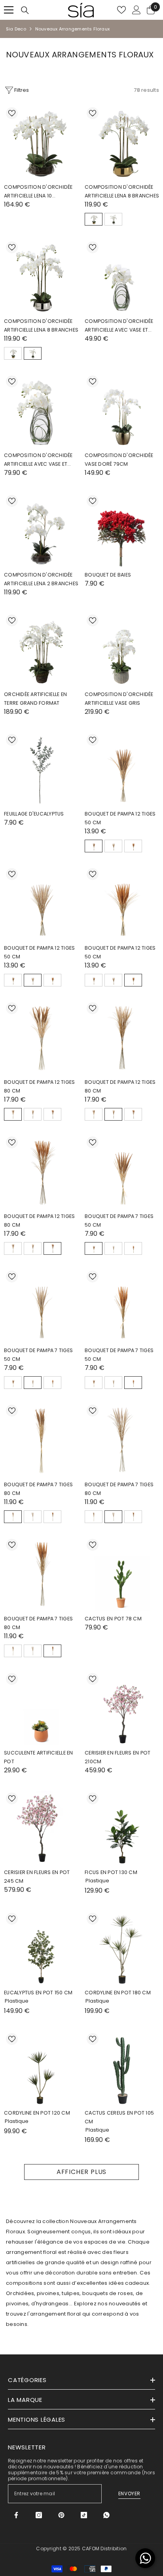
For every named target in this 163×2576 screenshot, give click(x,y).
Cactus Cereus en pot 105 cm (119, 2117)
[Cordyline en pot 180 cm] (122, 1948)
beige (113, 846)
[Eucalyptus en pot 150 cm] (41, 1948)
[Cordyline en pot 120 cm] (41, 2068)
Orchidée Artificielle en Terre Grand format (35, 699)
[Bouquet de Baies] (122, 530)
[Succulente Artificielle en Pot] (41, 1708)
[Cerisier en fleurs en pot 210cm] (122, 1708)
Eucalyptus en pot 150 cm (38, 1993)
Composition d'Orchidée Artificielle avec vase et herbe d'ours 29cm (119, 326)
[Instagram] (39, 2515)
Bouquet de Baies (108, 575)
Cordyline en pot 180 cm (118, 1993)
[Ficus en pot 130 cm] (122, 1828)
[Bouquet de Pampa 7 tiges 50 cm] (122, 1172)
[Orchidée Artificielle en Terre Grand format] (41, 650)
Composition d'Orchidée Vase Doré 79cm (119, 460)
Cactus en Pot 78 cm (113, 1619)
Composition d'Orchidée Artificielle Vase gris (119, 699)
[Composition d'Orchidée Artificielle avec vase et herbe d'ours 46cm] (41, 411)
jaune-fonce (133, 846)
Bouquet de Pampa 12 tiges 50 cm (120, 818)
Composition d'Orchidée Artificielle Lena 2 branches (41, 579)
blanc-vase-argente (113, 219)
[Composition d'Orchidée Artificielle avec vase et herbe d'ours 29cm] (122, 277)
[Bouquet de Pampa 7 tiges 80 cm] (41, 1440)
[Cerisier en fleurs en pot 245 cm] (41, 1828)
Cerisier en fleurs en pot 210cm (118, 1757)
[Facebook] (16, 2515)
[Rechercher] (25, 10)
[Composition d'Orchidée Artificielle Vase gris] (122, 650)
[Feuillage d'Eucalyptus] (41, 769)
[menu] (9, 10)
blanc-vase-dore (94, 219)
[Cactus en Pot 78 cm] (122, 1574)
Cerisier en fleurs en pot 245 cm (37, 1877)
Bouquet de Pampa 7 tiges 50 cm (119, 1221)
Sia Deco (16, 29)
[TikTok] (84, 2515)
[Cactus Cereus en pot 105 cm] (122, 2068)
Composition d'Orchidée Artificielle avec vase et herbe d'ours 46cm (38, 460)
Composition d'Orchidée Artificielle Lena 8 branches (122, 191)
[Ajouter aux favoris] (12, 113)
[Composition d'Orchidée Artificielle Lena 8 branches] (122, 142)
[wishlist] (121, 10)
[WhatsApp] (106, 2515)
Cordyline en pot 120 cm (37, 2113)
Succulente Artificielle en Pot (39, 1757)
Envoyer (129, 2493)
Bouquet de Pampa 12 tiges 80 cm (39, 1086)
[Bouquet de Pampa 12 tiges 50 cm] (122, 769)
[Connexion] (136, 10)
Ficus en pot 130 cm (111, 1872)
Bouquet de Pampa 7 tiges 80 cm (38, 1489)
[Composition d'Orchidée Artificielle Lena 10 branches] (41, 142)
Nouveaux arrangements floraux (72, 29)
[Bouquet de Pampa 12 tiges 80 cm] (41, 1038)
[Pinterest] (61, 2515)
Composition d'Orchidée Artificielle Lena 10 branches (38, 192)
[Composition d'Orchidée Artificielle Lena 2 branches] (41, 530)
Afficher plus (81, 2172)
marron (94, 846)
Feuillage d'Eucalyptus (34, 814)
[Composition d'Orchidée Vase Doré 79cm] (122, 411)
